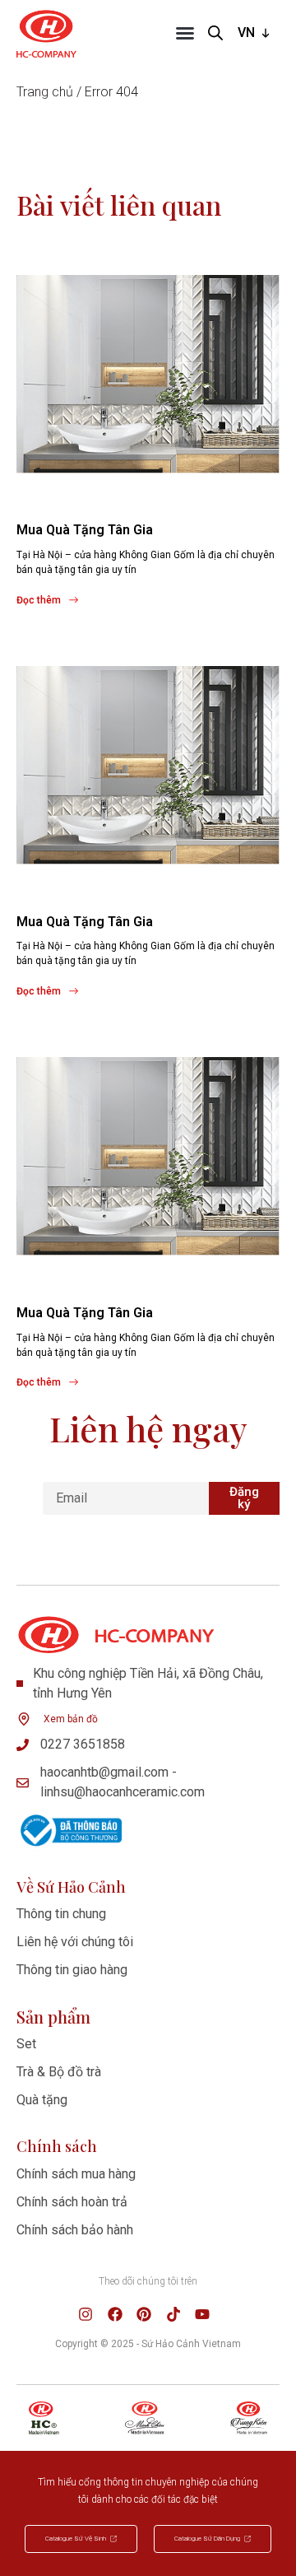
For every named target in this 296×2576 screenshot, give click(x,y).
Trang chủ (45, 92)
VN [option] (246, 33)
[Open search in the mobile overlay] (215, 33)
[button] (185, 33)
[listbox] (255, 33)
